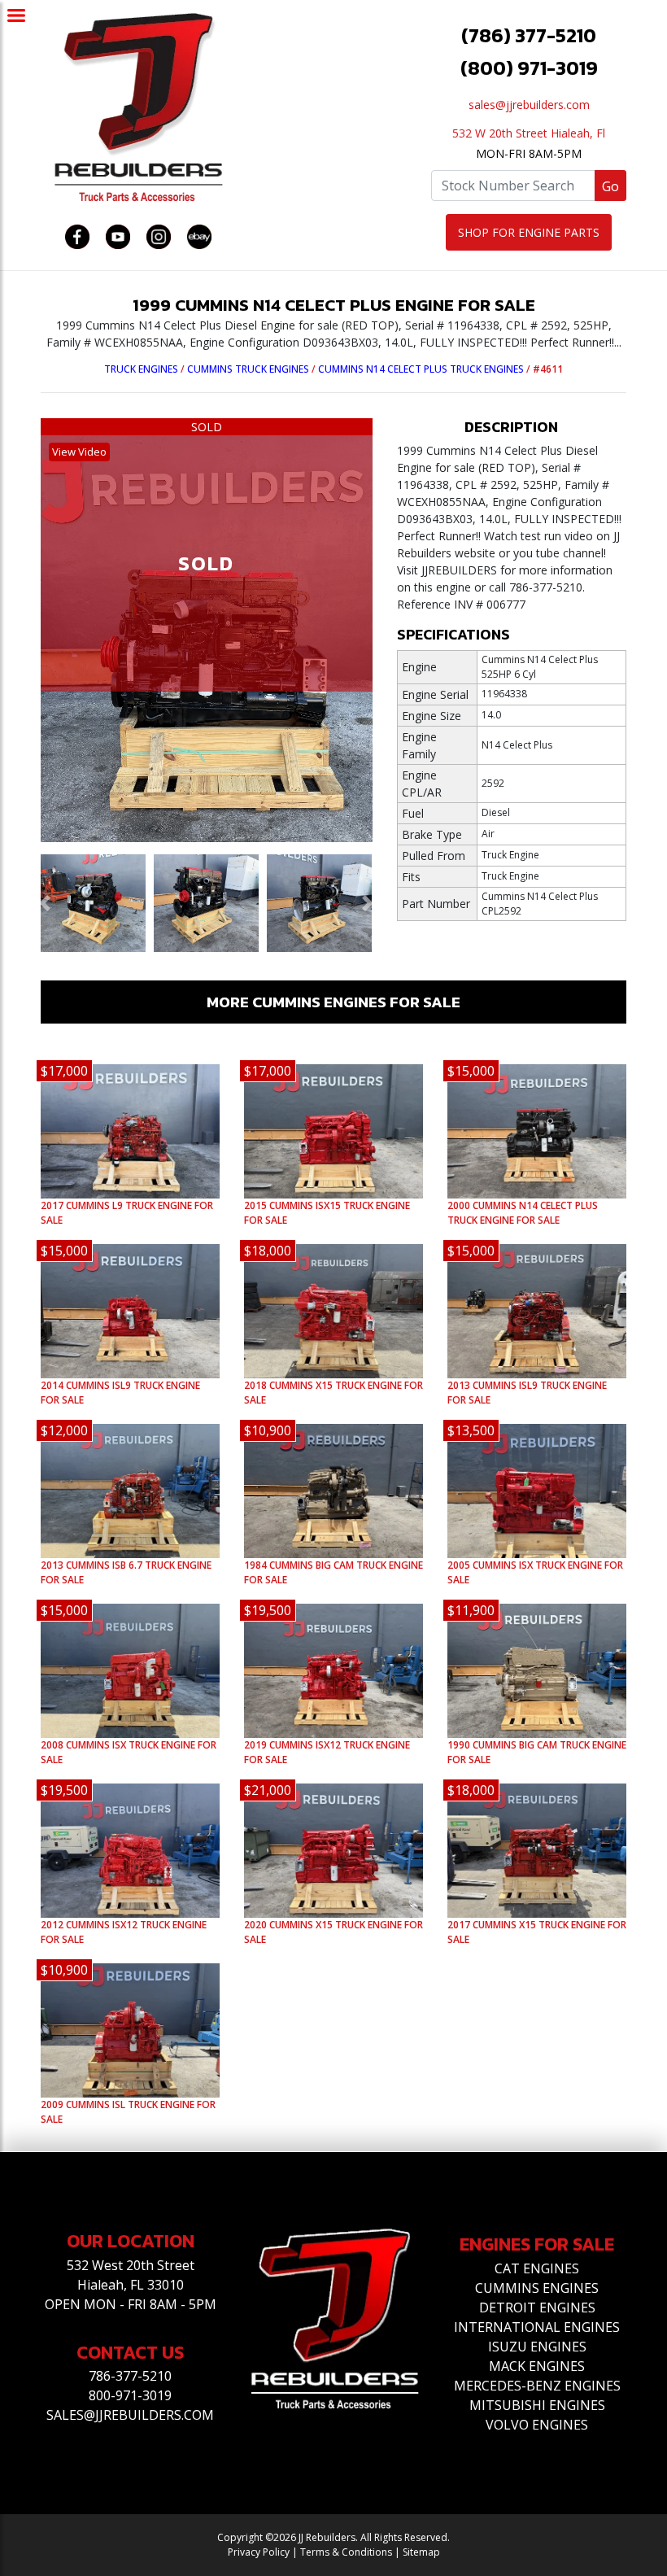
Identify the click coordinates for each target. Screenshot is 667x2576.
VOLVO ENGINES (537, 2425)
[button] (45, 903)
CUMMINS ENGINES (537, 2288)
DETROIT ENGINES (537, 2307)
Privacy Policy (259, 2552)
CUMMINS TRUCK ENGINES (248, 369)
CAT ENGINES (537, 2268)
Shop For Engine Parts (529, 232)
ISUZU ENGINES (537, 2347)
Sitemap (421, 2552)
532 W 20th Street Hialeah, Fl (529, 133)
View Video (79, 452)
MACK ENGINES (537, 2366)
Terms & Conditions (346, 2552)
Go (610, 186)
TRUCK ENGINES (141, 369)
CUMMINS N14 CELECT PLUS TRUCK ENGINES (421, 369)
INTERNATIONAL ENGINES (537, 2327)
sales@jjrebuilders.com (529, 105)
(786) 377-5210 (529, 35)
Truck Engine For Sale (523, 1213)
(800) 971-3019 (529, 68)
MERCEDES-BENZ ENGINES (537, 2386)
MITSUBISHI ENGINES (537, 2405)
